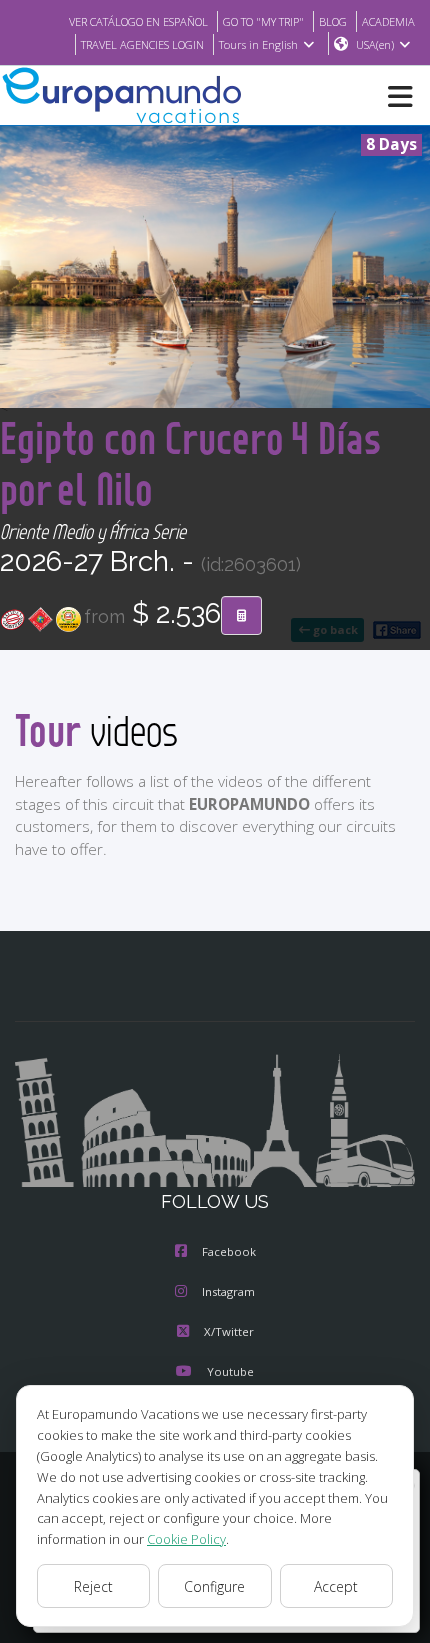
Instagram (228, 1291)
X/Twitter (229, 1331)
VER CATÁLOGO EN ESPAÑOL (138, 21)
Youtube (230, 1371)
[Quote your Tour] (241, 616)
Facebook (229, 1251)
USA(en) (375, 44)
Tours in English (258, 44)
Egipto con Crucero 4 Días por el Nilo (190, 463)
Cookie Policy (186, 1539)
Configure (214, 1586)
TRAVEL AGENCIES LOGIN (142, 44)
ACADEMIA (388, 21)
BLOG (333, 21)
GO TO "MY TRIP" (263, 21)
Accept (336, 1586)
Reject (93, 1586)
